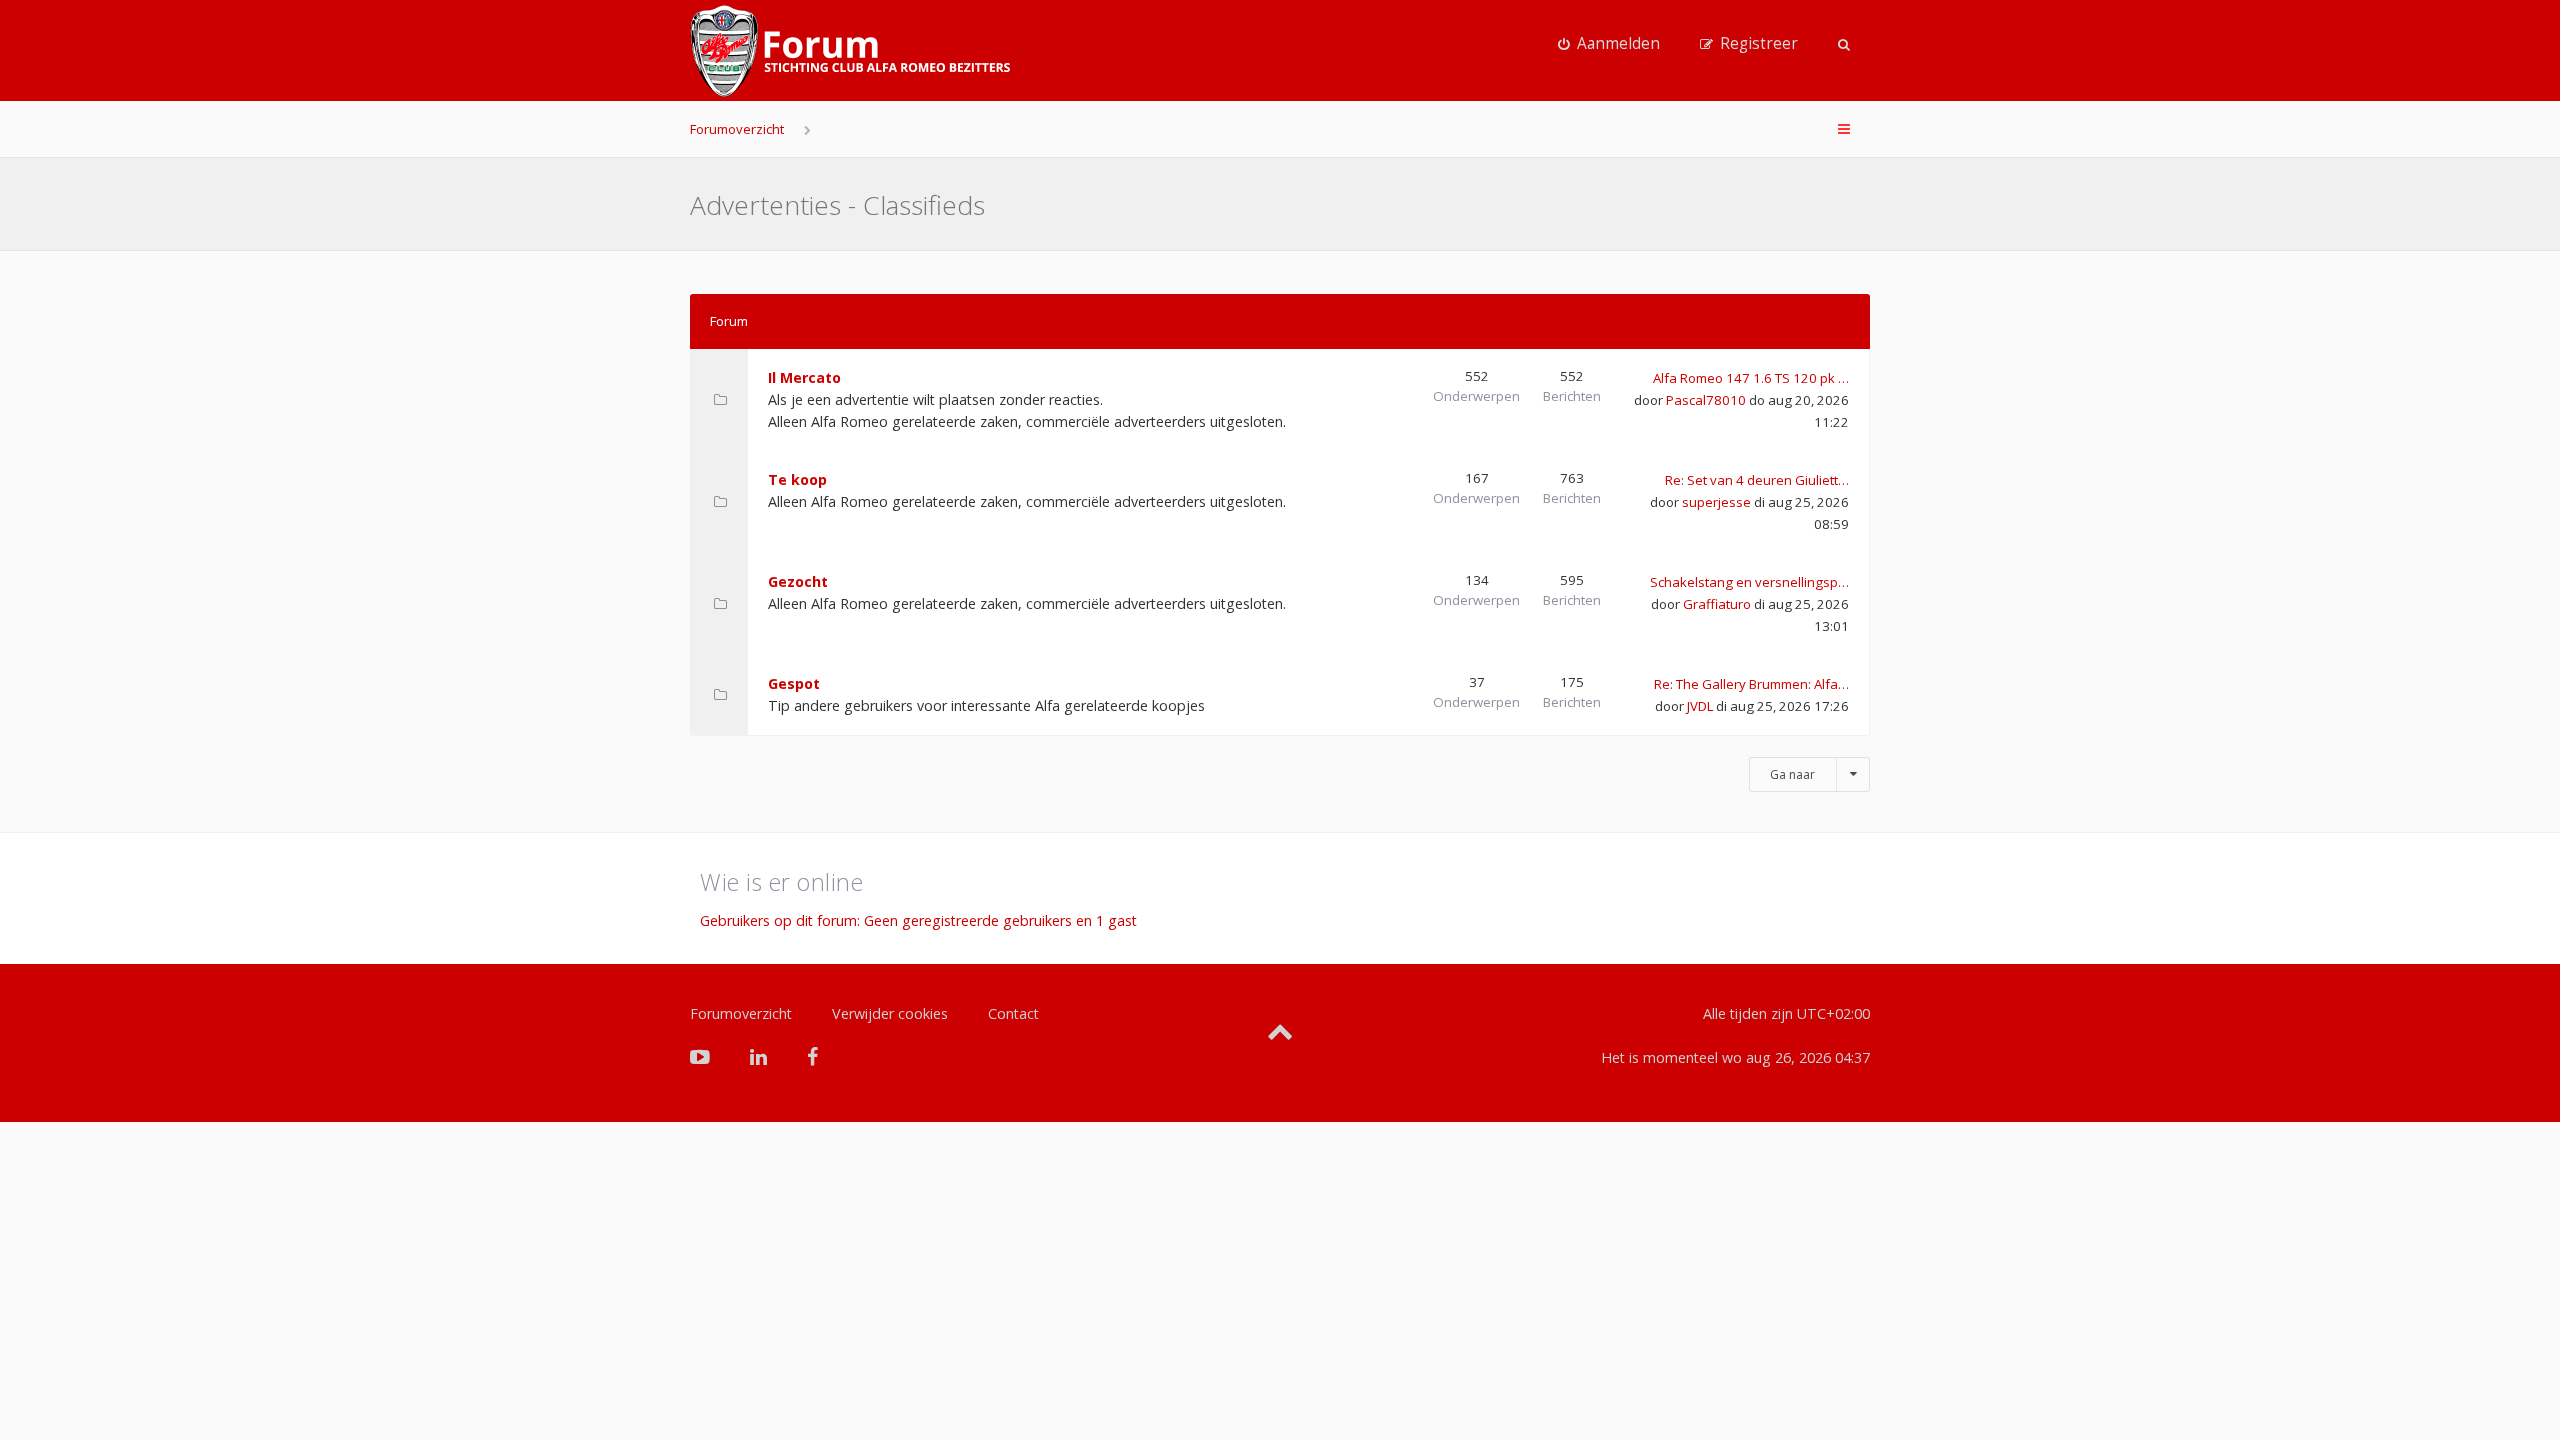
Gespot (794, 683)
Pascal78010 (1706, 400)
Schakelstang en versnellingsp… (1749, 582)
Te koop (797, 479)
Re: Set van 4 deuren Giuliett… (1757, 480)
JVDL (1700, 706)
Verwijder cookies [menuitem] (890, 1013)
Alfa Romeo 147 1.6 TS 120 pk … (1751, 378)
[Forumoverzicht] (850, 51)
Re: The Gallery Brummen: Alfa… (1751, 684)
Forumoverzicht (737, 129)
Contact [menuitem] (1013, 1013)
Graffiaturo (1717, 604)
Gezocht (798, 581)
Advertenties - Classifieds (837, 205)
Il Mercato (804, 377)
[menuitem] (1609, 44)
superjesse (1716, 502)
